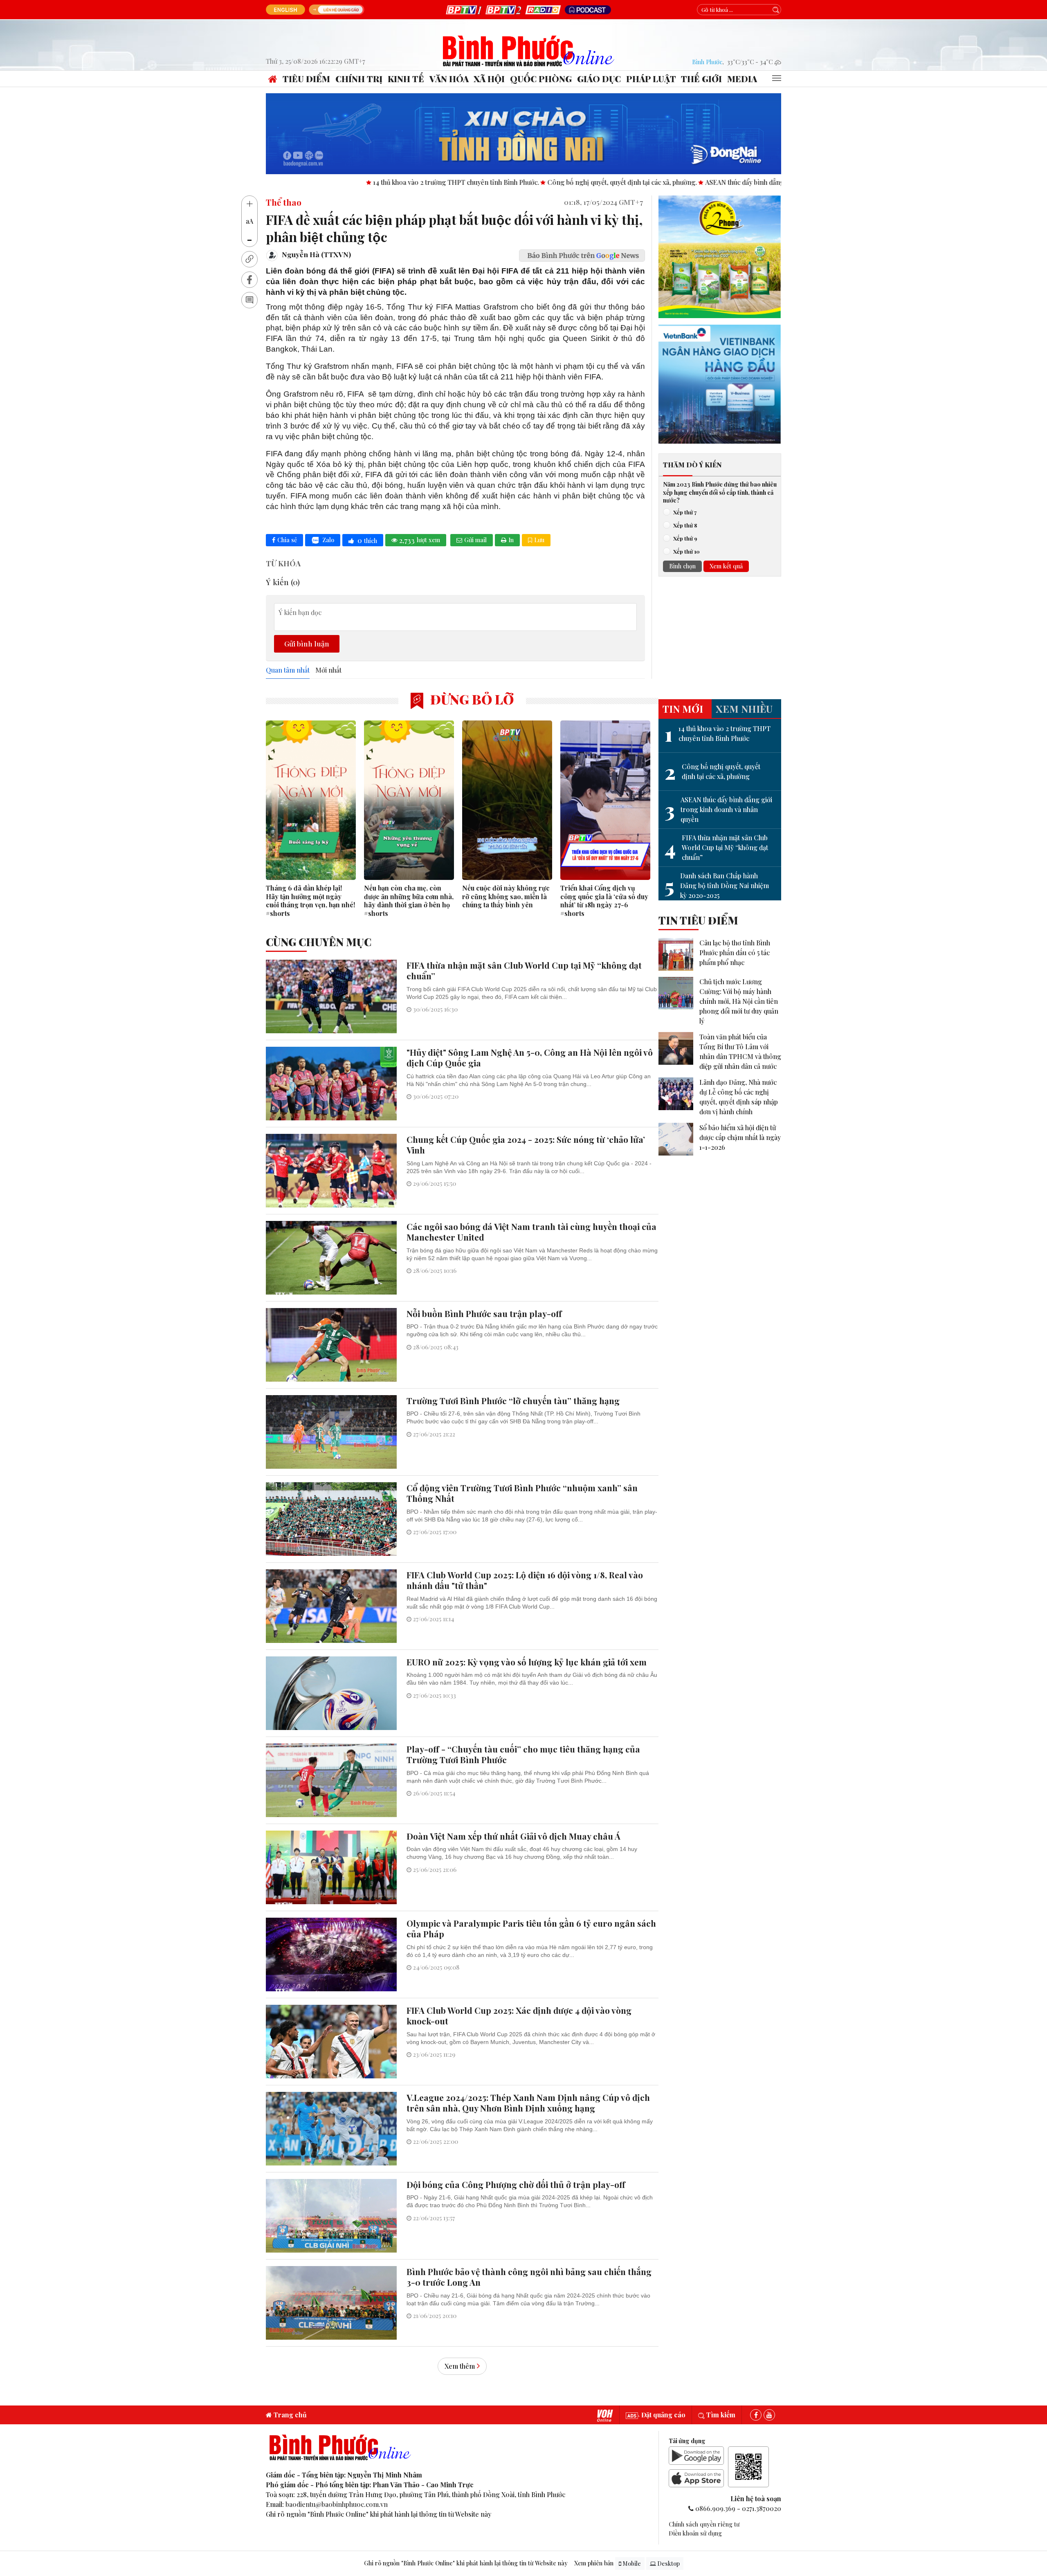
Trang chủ (289, 2415)
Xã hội (489, 79)
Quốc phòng (541, 79)
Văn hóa (449, 79)
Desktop (668, 2564)
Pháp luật (651, 79)
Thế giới (701, 79)
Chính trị (359, 79)
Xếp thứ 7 (685, 512)
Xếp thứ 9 (685, 538)
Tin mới (683, 709)
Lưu (539, 540)
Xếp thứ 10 (686, 551)
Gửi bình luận (307, 643)
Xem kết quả (726, 566)
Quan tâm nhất (288, 670)
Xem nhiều (744, 709)
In (511, 540)
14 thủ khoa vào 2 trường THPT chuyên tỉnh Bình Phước (718, 734)
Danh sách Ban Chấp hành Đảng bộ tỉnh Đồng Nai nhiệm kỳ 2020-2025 (717, 885)
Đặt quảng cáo (663, 2415)
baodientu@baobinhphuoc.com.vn (337, 2504)
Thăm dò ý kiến (692, 465)
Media (742, 79)
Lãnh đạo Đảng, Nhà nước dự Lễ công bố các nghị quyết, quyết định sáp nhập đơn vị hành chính (739, 1097)
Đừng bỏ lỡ (471, 699)
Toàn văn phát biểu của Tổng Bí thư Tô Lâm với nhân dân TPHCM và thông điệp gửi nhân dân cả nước (740, 1051)
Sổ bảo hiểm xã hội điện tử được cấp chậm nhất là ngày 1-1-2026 (740, 1137)
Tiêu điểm (306, 79)
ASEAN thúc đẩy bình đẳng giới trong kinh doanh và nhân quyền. (652, 182)
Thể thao (284, 202)
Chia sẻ (287, 540)
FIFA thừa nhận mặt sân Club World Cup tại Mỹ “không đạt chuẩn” (716, 847)
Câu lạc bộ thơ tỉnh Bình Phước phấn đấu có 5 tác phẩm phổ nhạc (735, 953)
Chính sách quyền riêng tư (704, 2524)
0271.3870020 (762, 2508)
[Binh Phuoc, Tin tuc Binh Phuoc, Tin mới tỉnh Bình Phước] (529, 50)
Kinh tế (406, 79)
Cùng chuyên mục (319, 942)
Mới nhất (328, 670)
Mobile (631, 2564)
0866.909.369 (715, 2508)
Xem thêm (460, 2366)
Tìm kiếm (720, 2415)
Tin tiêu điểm (698, 920)
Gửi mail (475, 540)
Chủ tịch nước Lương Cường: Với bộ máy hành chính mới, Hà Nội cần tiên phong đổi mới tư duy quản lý (739, 1001)
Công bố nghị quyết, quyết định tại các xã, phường (712, 772)
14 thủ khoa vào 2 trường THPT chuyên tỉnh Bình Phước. (307, 182)
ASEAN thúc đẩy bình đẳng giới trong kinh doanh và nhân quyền (718, 809)
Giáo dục (599, 79)
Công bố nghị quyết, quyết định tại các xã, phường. (473, 182)
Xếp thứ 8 (685, 525)
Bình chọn (682, 566)
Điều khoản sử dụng (695, 2533)
